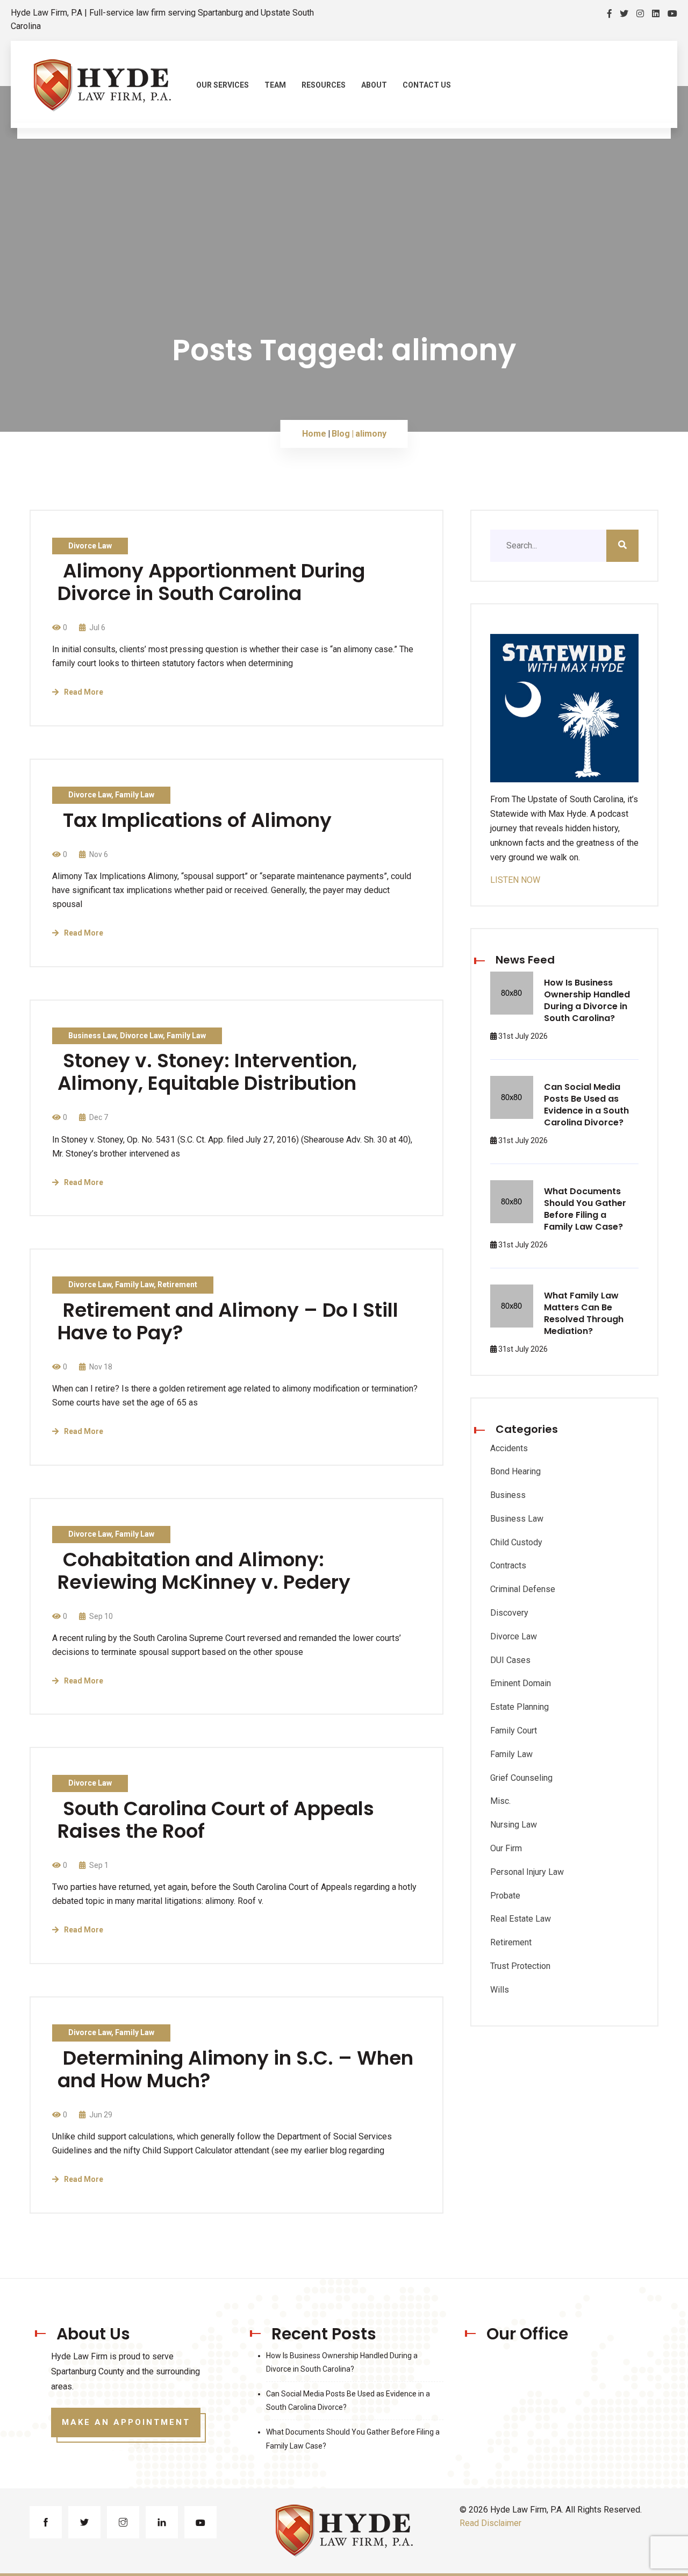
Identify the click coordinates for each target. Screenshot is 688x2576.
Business (508, 1495)
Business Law (92, 1036)
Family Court (514, 1731)
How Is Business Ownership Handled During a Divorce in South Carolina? (587, 1000)
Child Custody (516, 1542)
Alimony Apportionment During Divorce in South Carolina (211, 582)
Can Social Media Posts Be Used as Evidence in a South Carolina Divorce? (586, 1105)
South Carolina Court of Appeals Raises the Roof (216, 1820)
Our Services (223, 85)
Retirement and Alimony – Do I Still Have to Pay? (228, 1321)
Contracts (508, 1565)
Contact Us (427, 85)
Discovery (509, 1613)
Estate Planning (519, 1707)
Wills (500, 1990)
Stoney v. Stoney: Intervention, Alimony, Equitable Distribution (207, 1072)
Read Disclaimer (490, 2523)
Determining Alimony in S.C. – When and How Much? (235, 2069)
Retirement (177, 1285)
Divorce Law (90, 546)
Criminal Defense (523, 1589)
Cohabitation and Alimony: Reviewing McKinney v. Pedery (204, 1571)
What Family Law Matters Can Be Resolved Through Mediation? (584, 1313)
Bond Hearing (515, 1471)
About (374, 85)
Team (275, 85)
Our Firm (506, 1848)
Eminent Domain (521, 1683)
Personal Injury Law (527, 1872)
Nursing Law (514, 1825)
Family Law (135, 795)
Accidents (509, 1448)
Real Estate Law (521, 1919)
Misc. (500, 1801)
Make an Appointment (126, 2422)
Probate (505, 1896)
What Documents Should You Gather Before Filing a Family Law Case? (585, 1209)
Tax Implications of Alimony (197, 820)
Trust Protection (520, 1966)
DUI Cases (510, 1660)
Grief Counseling (521, 1778)
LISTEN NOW (515, 880)
